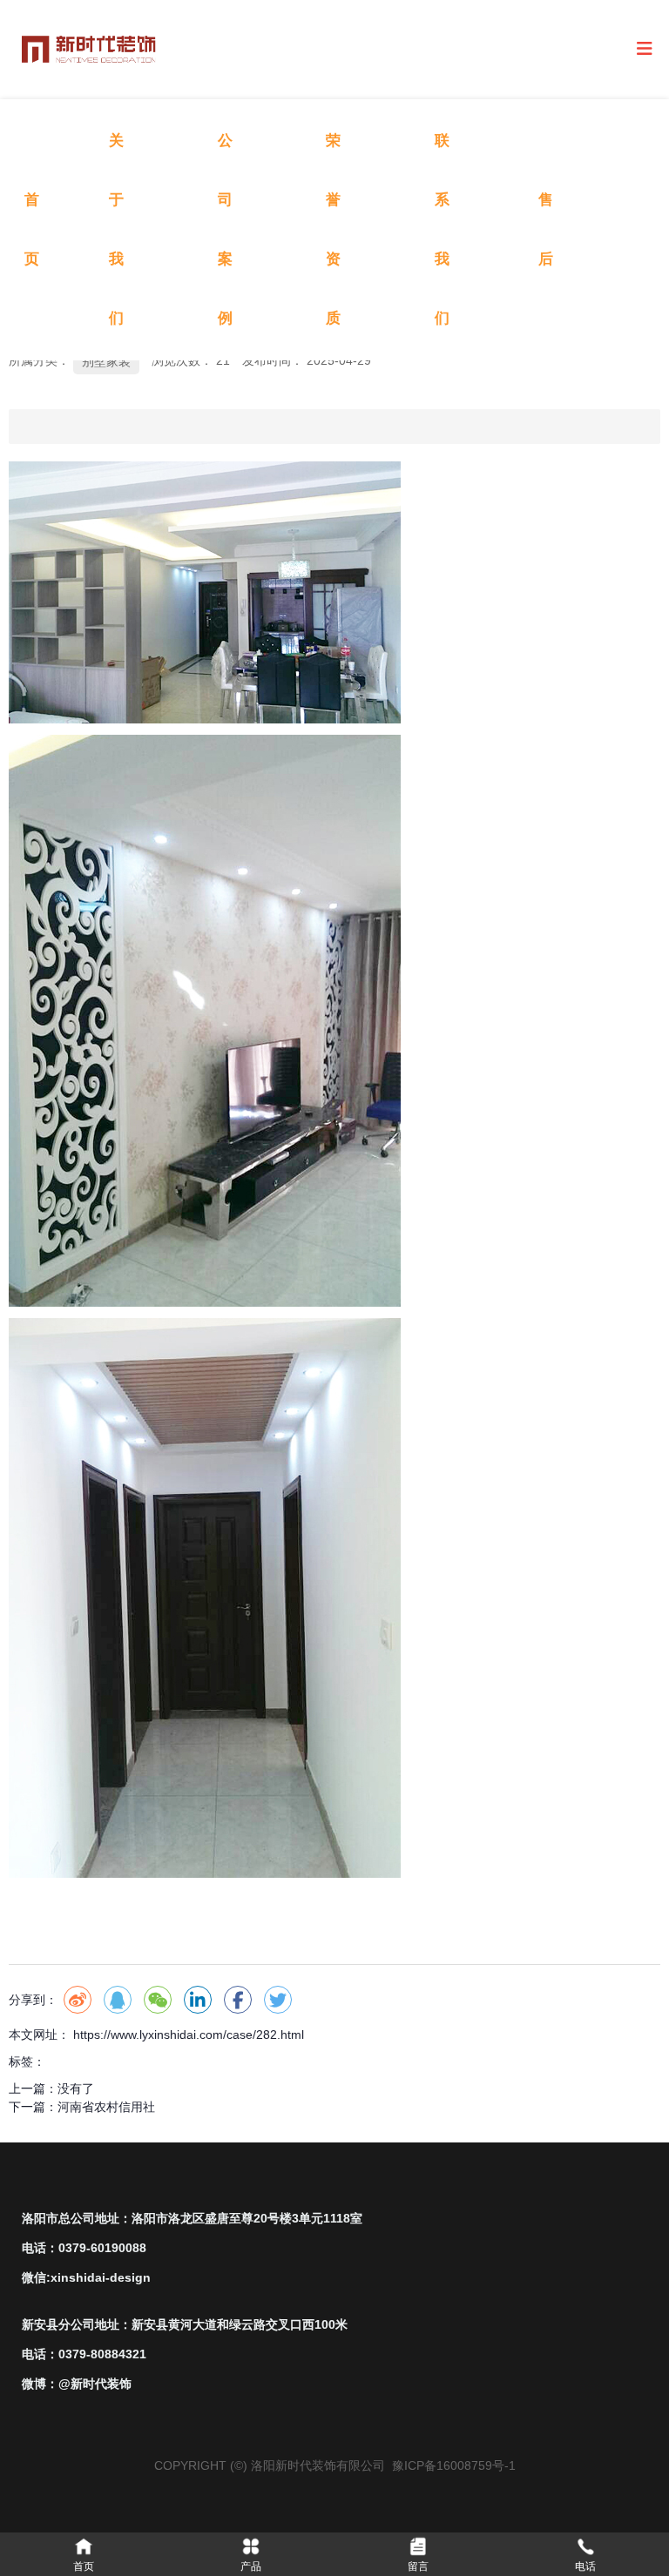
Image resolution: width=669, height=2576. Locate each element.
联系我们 (442, 229)
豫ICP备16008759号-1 (454, 2465)
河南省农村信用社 (106, 2107)
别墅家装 (106, 361)
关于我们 (116, 229)
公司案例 (225, 229)
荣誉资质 (333, 229)
